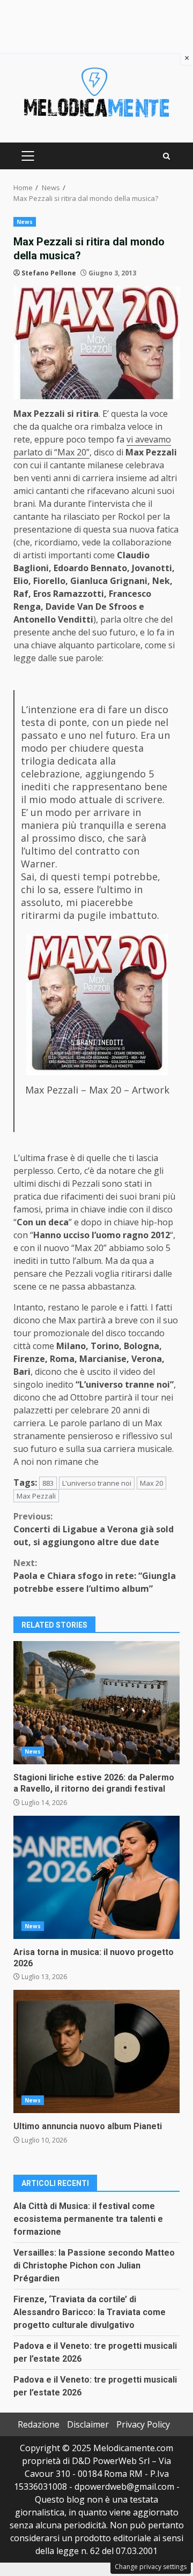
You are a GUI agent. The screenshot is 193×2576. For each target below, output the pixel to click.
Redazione (39, 2424)
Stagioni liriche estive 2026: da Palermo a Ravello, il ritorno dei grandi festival (96, 1703)
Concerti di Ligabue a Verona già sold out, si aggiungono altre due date (94, 1529)
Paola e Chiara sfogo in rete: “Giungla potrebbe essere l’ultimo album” (95, 1576)
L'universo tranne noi (97, 1483)
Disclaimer (88, 2424)
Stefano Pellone (49, 273)
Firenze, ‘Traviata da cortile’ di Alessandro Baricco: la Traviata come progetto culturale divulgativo (90, 2312)
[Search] (166, 156)
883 (48, 1483)
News (25, 222)
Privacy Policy (143, 2424)
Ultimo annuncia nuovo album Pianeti (96, 2051)
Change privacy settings (151, 2567)
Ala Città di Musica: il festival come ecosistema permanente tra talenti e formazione (88, 2219)
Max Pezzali (36, 1496)
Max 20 (151, 1483)
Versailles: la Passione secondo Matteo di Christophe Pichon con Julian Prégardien (94, 2266)
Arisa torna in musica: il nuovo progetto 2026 (96, 1877)
